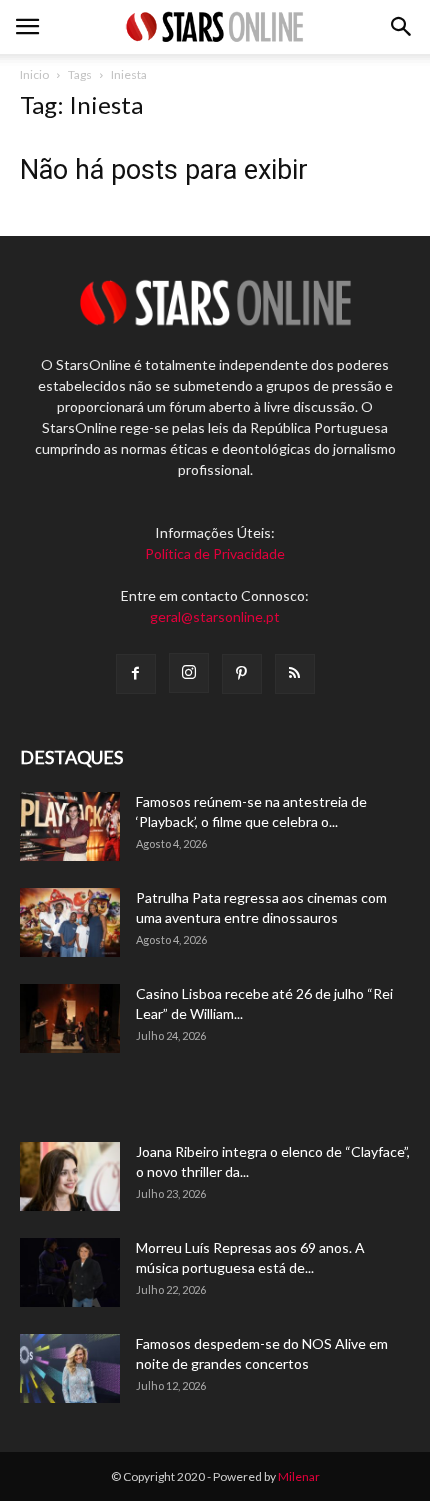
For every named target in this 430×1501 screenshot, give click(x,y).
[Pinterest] (242, 674)
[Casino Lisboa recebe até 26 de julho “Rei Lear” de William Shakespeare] (70, 1018)
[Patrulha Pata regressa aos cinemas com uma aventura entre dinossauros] (70, 922)
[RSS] (295, 674)
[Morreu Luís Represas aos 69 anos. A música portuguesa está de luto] (70, 1272)
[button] (402, 27)
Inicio (34, 74)
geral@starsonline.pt (215, 616)
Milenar (299, 1476)
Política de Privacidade (215, 553)
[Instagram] (189, 673)
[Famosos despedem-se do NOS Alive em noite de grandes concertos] (70, 1368)
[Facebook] (136, 674)
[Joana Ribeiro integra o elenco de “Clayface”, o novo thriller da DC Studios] (70, 1176)
